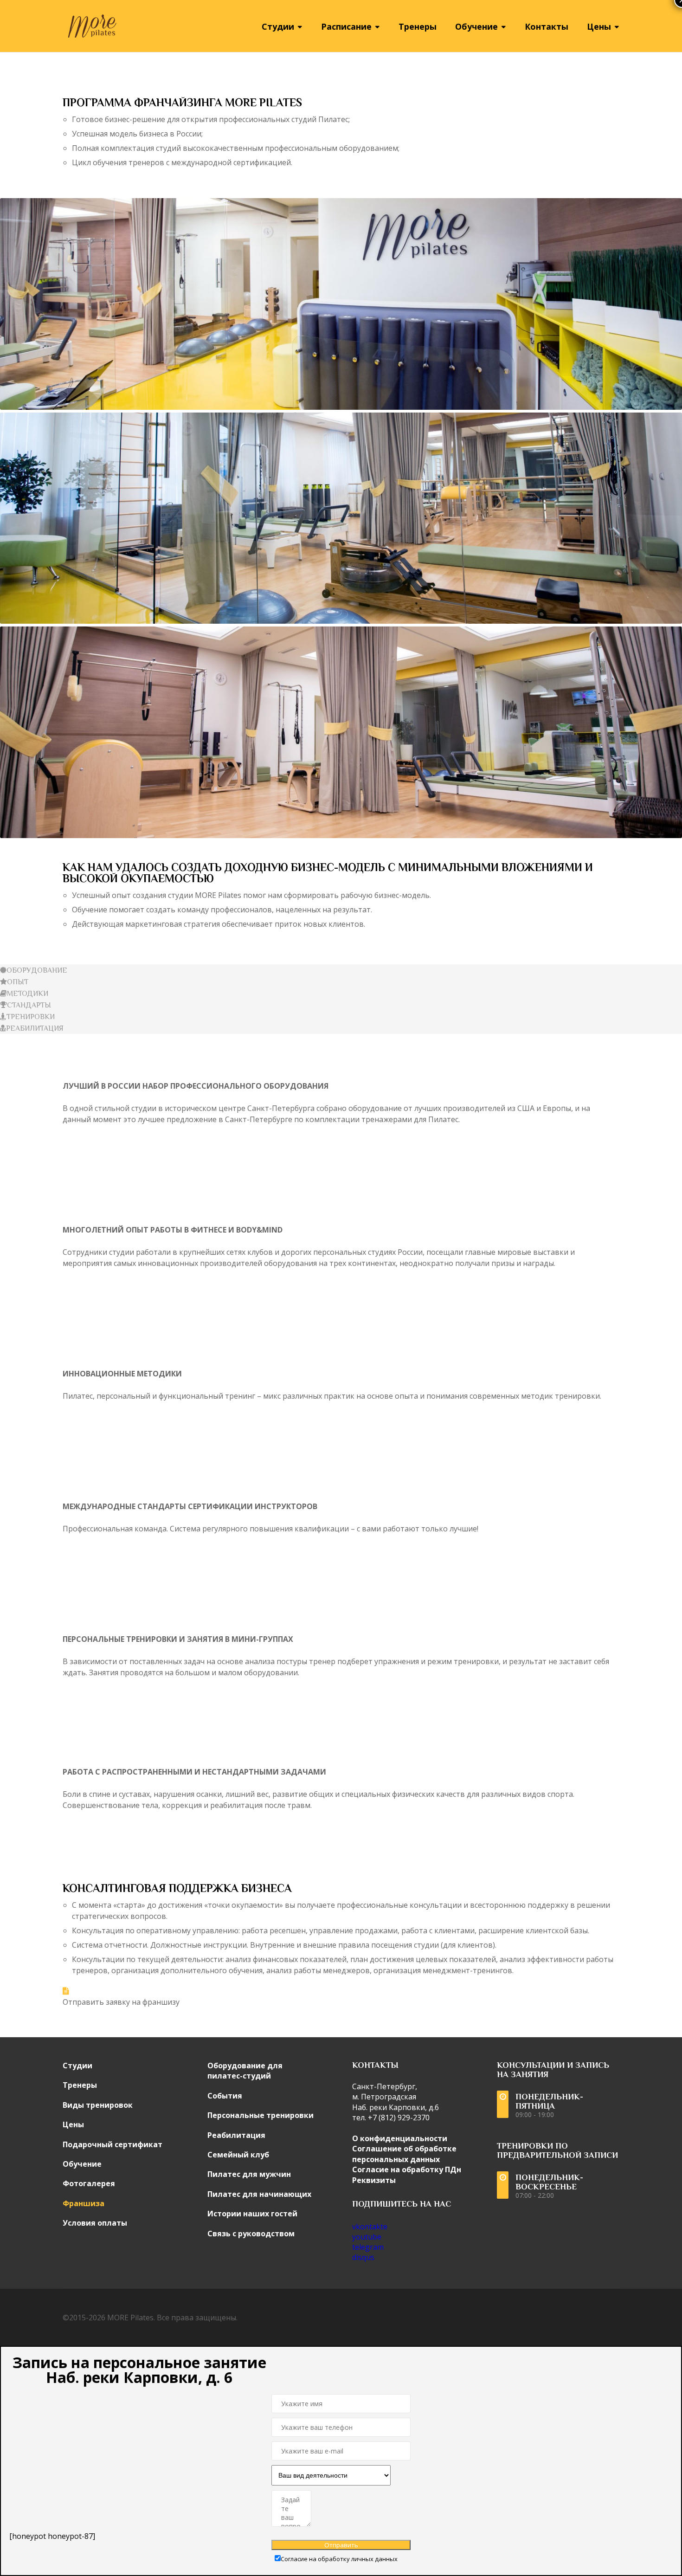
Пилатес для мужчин (249, 2174)
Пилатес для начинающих (259, 2194)
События (225, 2096)
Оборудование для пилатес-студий (245, 2071)
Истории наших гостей (252, 2214)
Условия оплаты (95, 2223)
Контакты (547, 26)
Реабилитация (236, 2135)
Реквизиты (374, 2180)
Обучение (82, 2164)
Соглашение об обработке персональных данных (404, 2154)
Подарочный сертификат (113, 2144)
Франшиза (84, 2203)
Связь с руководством (251, 2234)
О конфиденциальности (400, 2138)
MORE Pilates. (131, 2318)
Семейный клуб (238, 2155)
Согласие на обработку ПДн (407, 2169)
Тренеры (418, 26)
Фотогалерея (89, 2183)
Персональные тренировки (261, 2115)
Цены (73, 2124)
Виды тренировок (98, 2105)
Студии (77, 2066)
